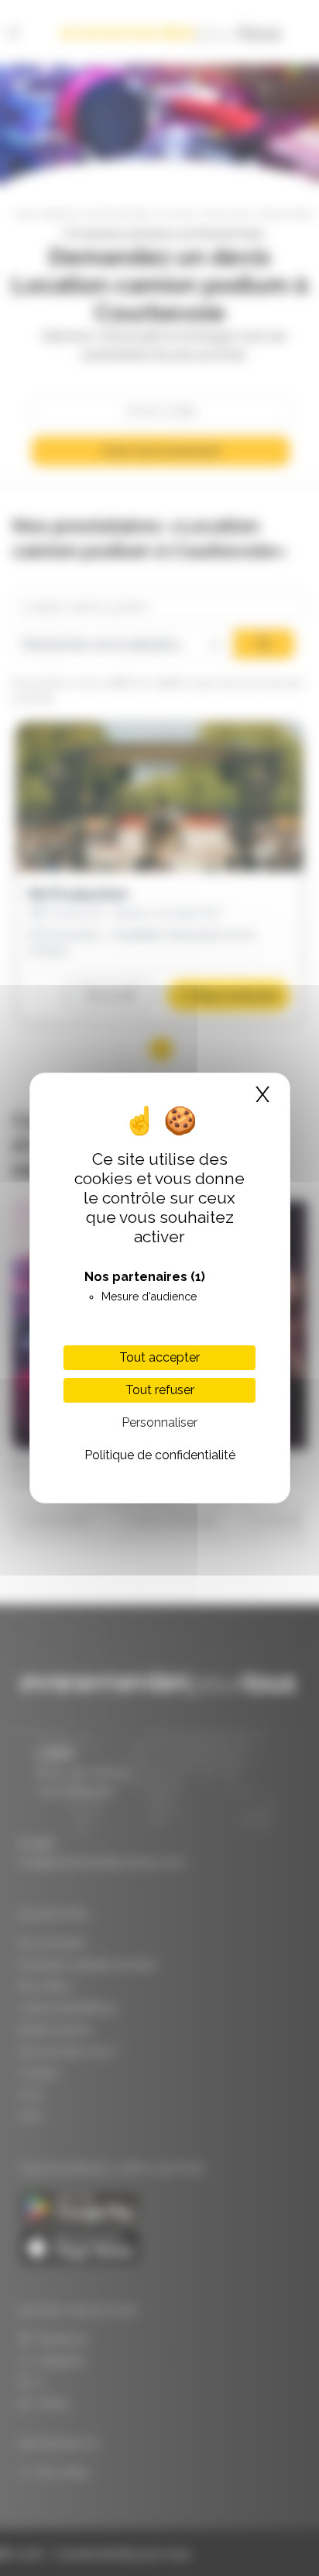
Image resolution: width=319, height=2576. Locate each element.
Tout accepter (159, 1357)
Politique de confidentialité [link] (160, 1455)
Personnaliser (159, 1422)
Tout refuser (160, 1390)
